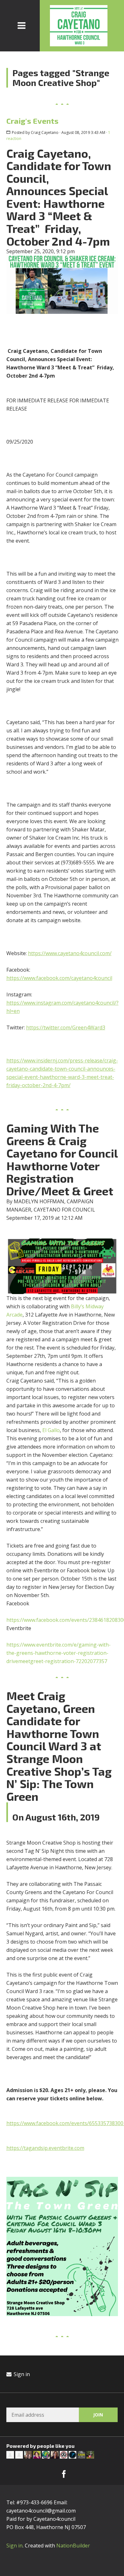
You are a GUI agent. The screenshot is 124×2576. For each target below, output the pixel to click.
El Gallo (51, 1430)
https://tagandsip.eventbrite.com (45, 2148)
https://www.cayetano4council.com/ (70, 953)
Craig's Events (32, 121)
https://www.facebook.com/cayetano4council (59, 978)
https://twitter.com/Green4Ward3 (66, 1027)
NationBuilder (73, 2546)
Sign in (21, 2374)
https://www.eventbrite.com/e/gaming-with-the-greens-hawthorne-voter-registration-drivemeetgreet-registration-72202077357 (59, 1653)
